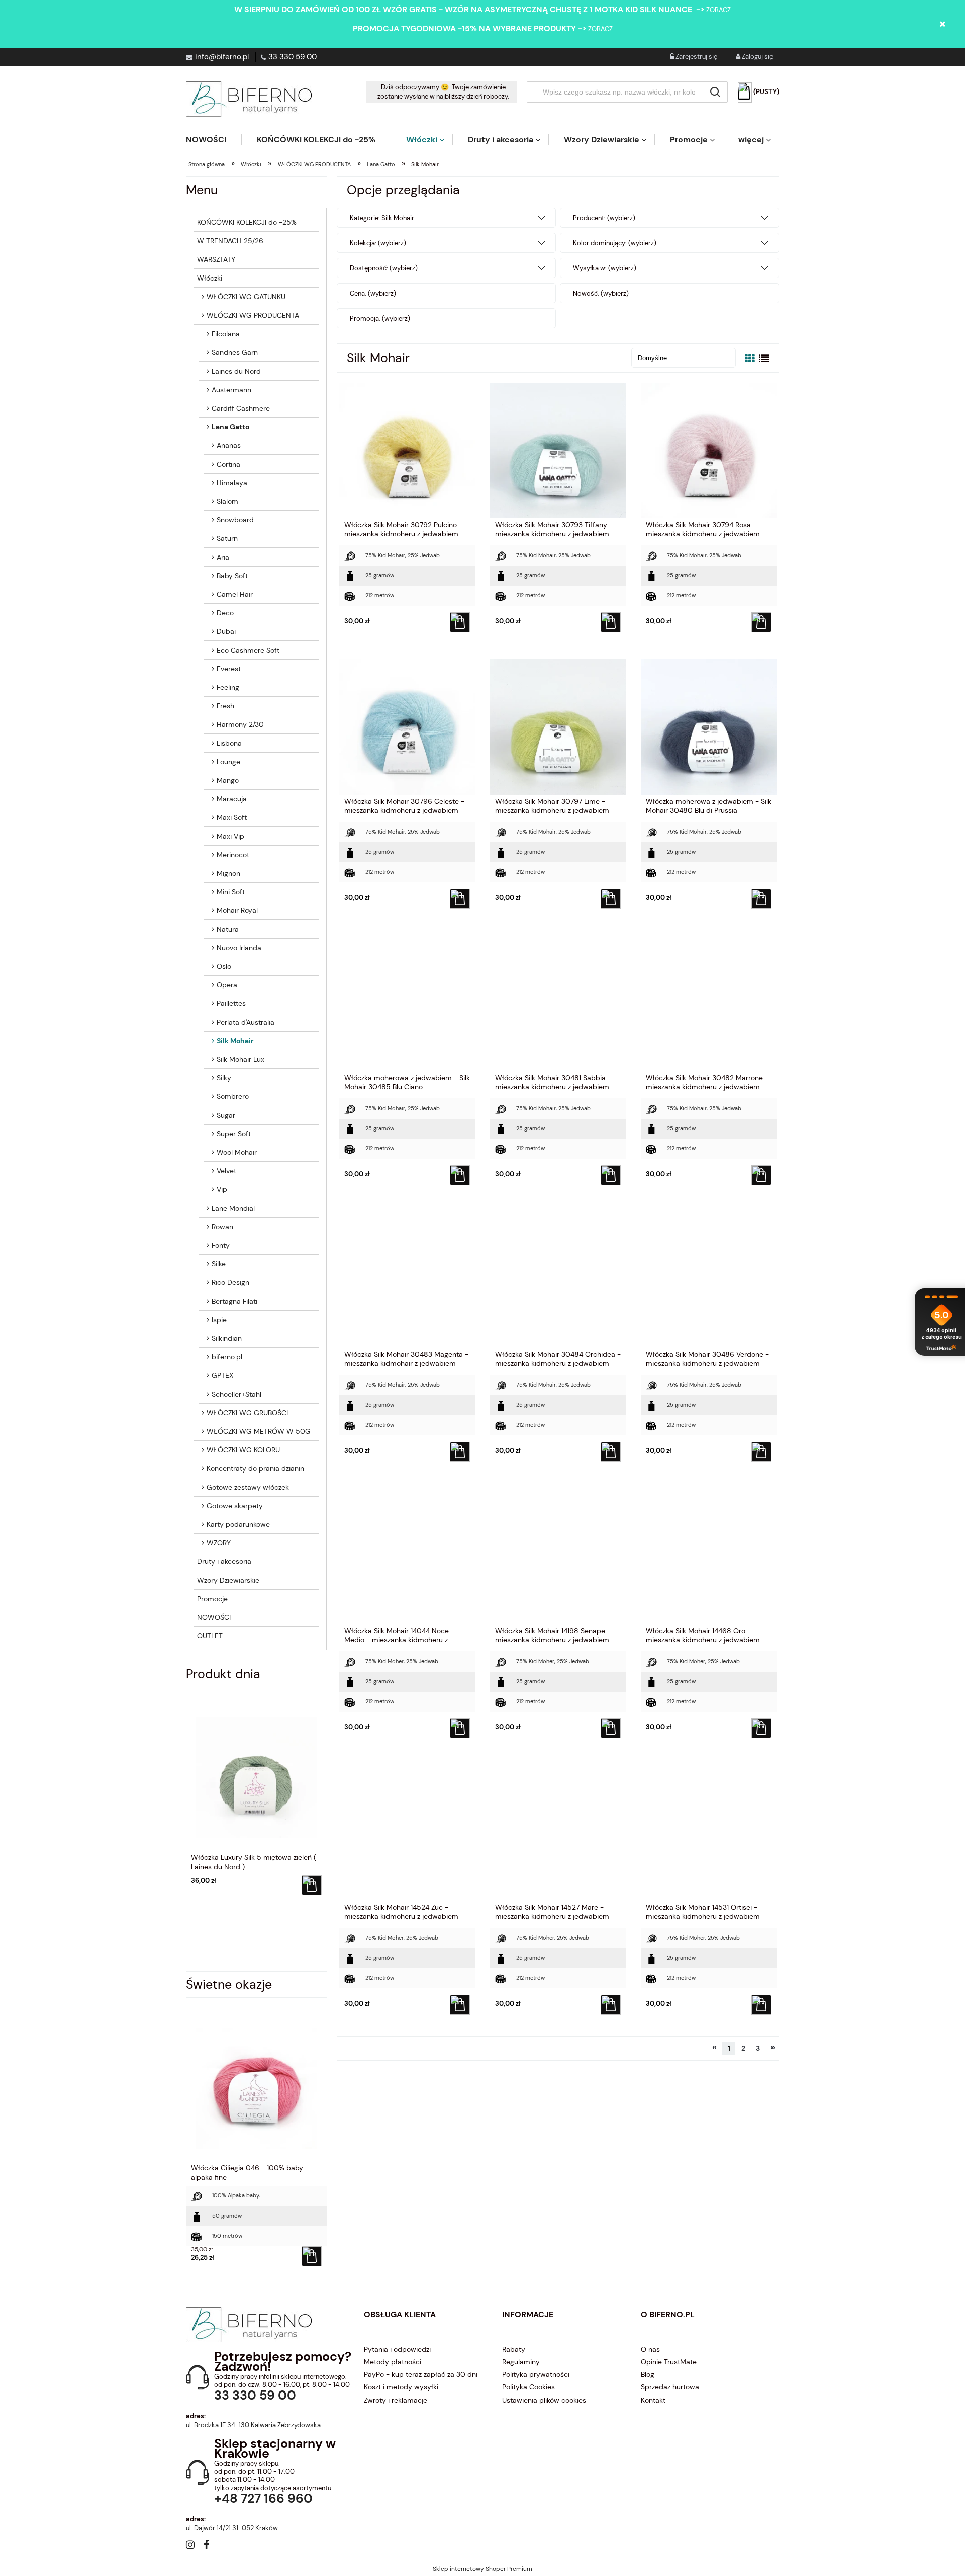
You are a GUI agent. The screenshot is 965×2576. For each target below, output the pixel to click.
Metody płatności (393, 2362)
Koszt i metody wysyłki (401, 2387)
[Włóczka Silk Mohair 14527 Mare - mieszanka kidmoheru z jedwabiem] (558, 1832)
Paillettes (231, 1003)
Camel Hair (235, 594)
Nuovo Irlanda (239, 948)
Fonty (221, 1245)
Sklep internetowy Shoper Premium (482, 2569)
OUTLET (210, 1636)
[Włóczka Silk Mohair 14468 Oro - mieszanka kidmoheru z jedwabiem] (709, 1556)
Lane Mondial (233, 1208)
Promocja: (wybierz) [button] (380, 318)
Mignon (228, 873)
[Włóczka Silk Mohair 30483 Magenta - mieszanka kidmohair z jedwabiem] (407, 1279)
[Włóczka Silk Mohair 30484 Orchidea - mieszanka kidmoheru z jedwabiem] (558, 1279)
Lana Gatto (230, 427)
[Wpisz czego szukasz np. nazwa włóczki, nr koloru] (715, 92)
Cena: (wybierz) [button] (373, 293)
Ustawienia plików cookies (544, 2400)
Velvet (226, 1171)
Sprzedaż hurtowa (670, 2387)
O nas (650, 2349)
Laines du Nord (236, 371)
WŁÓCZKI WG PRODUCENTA (253, 315)
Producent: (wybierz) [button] (604, 218)
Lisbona (229, 743)
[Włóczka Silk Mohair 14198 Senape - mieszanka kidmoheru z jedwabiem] (558, 1556)
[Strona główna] (249, 99)
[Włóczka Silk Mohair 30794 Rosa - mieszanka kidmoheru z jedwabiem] (709, 450)
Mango (228, 780)
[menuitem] (214, 140)
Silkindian (227, 1338)
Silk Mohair (235, 1041)
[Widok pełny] (764, 359)
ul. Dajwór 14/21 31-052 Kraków (232, 2528)
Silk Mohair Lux (240, 1059)
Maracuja (232, 799)
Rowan (222, 1227)
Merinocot (233, 855)
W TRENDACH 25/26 (230, 241)
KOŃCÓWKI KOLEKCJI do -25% (247, 222)
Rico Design (230, 1282)
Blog (648, 2374)
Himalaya (232, 483)
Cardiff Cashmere (241, 408)
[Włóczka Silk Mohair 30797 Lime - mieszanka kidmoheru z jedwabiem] (558, 726)
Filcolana (226, 334)
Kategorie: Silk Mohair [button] (382, 218)
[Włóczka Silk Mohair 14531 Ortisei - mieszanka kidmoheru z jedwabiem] (709, 1832)
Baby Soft (232, 576)
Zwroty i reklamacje (396, 2400)
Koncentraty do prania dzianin (255, 1468)
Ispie (219, 1320)
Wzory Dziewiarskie (228, 1580)
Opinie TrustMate (669, 2362)
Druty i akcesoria (224, 1561)
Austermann (231, 390)
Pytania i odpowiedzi (397, 2349)
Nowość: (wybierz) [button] (601, 293)
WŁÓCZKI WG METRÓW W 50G (259, 1431)
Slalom (227, 501)
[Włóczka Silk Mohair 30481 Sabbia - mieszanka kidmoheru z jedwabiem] (558, 1003)
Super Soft (234, 1134)
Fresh (225, 706)
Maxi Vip (230, 836)
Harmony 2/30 (240, 724)
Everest (229, 669)
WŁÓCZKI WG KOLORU (243, 1450)
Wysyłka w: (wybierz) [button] (605, 268)
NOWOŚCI (214, 1617)
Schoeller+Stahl (236, 1394)
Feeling (228, 687)
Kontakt (653, 2400)
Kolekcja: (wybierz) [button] (378, 243)
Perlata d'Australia (246, 1022)
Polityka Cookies (528, 2387)
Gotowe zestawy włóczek (248, 1487)
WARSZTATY (216, 259)
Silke (219, 1264)
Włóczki (210, 278)
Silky (224, 1078)
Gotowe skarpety (235, 1506)
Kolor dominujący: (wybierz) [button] (615, 243)
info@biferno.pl (222, 57)
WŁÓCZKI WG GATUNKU (246, 297)
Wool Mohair (237, 1152)
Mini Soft (231, 892)
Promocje (212, 1599)
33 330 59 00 (293, 57)
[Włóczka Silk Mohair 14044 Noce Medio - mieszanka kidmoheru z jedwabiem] (407, 1556)
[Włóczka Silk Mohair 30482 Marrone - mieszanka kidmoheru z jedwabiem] (709, 1003)
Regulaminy (521, 2362)
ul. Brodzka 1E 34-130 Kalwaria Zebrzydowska (253, 2425)
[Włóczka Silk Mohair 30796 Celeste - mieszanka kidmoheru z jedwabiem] (407, 726)
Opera (227, 985)
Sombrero (233, 1096)
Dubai (226, 631)
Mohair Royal (237, 910)
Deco (225, 613)
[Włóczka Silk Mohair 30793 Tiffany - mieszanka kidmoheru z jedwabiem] (558, 450)
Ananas (229, 445)
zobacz (718, 10)
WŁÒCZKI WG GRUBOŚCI (247, 1413)
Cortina (228, 464)
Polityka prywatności (536, 2374)
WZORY (219, 1543)
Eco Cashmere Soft (248, 650)
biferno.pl (227, 1357)
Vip (222, 1189)
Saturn (227, 538)
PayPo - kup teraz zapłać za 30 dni (421, 2374)
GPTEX (222, 1375)
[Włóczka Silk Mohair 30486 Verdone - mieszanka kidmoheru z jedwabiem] (709, 1279)
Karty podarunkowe (238, 1524)
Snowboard (235, 520)
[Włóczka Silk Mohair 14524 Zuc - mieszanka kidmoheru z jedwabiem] (407, 1832)
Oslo (224, 966)
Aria (223, 557)
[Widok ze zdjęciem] (750, 359)
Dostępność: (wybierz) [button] (384, 268)
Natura (228, 929)
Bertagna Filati (234, 1301)
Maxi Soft (232, 817)
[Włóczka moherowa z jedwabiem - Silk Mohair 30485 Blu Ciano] (407, 1003)
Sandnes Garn (235, 352)
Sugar (226, 1115)
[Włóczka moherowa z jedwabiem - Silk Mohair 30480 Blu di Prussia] (709, 726)
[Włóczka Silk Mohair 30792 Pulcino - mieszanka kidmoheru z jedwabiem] (407, 450)
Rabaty (514, 2349)
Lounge (228, 762)
